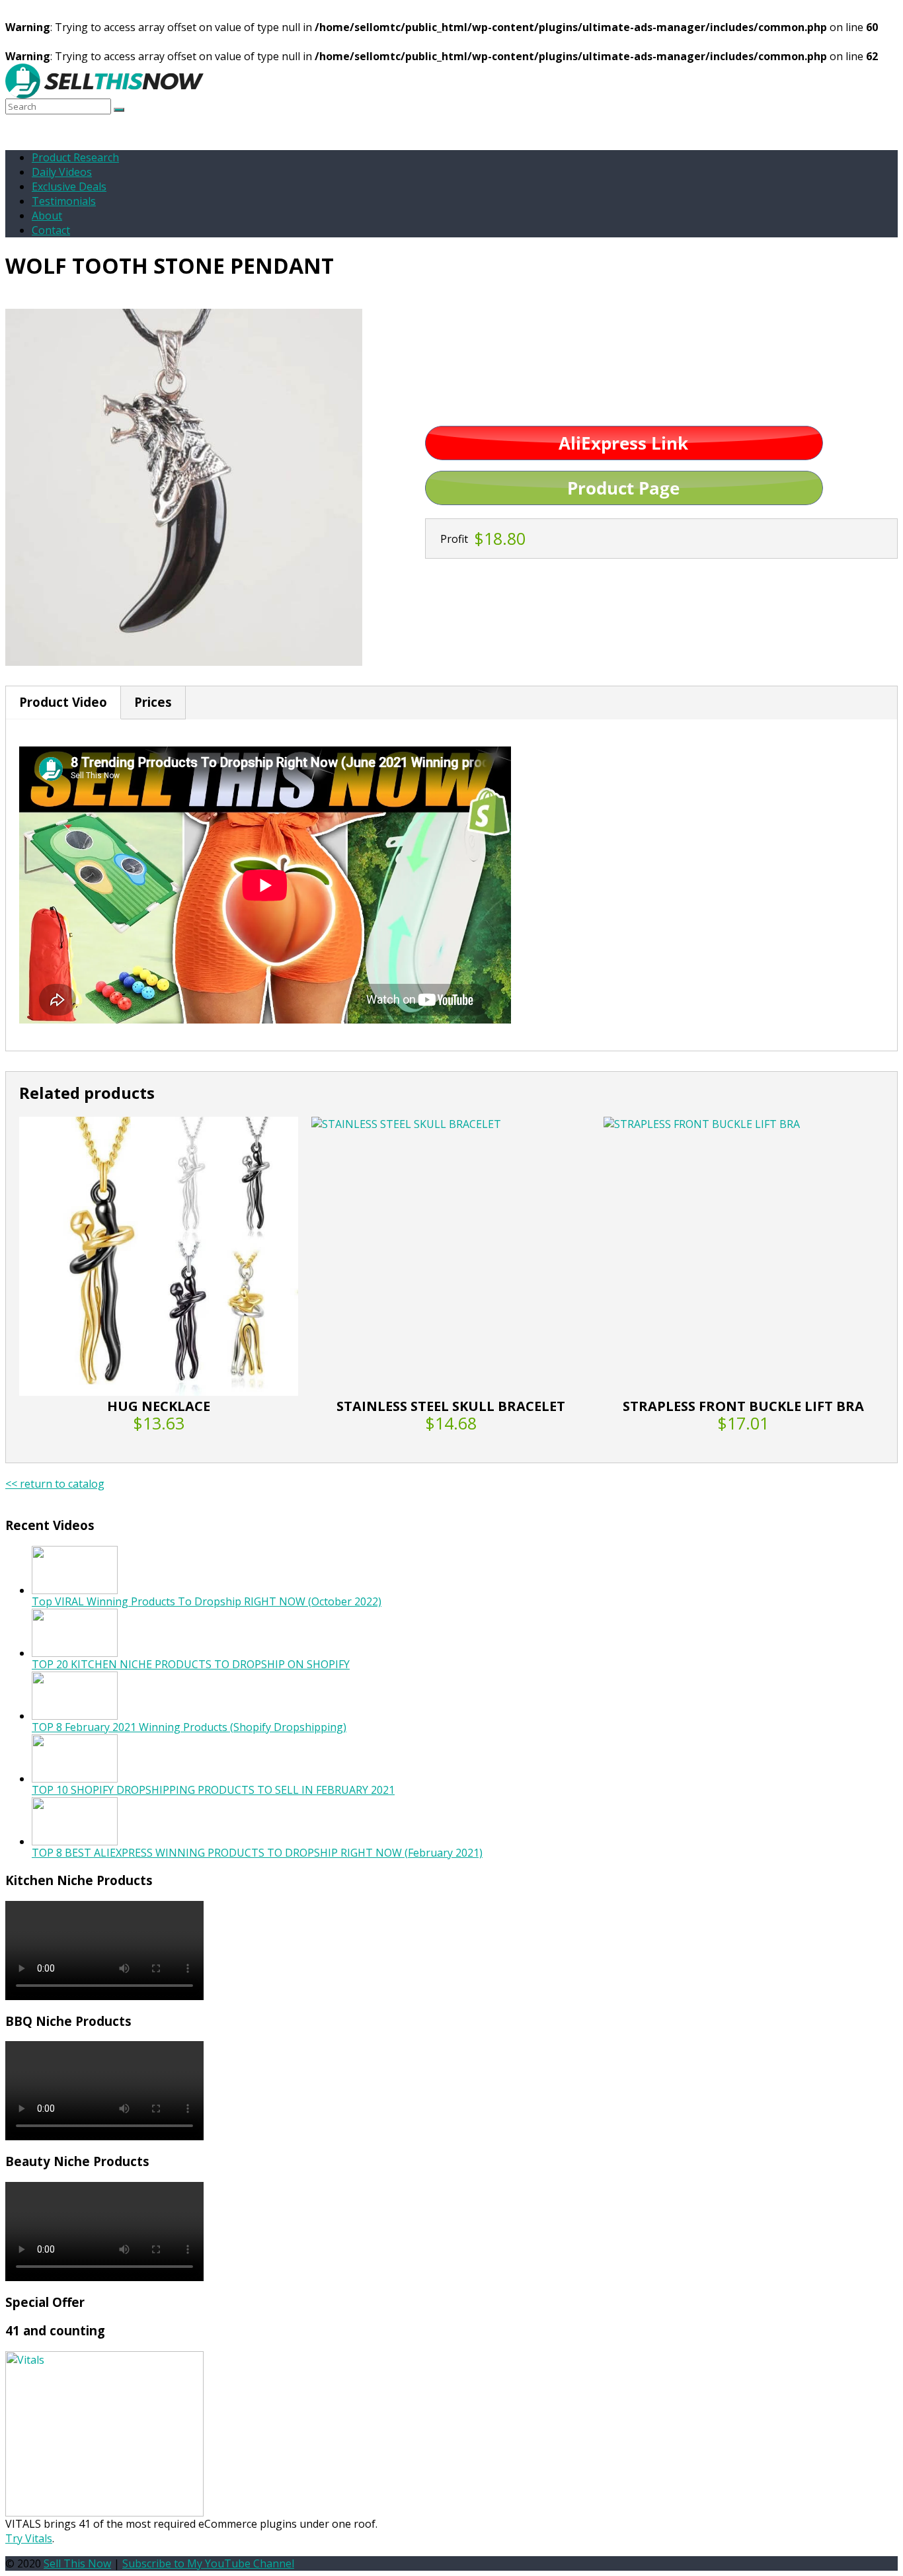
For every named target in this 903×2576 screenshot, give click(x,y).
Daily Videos (62, 172)
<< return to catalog (55, 1484)
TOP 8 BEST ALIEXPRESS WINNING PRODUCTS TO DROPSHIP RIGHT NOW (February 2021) (257, 1853)
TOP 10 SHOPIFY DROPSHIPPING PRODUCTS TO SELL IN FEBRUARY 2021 (213, 1790)
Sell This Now (77, 2563)
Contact (51, 230)
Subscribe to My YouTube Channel (208, 2563)
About (47, 216)
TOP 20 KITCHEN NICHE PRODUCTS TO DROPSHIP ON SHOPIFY (191, 1664)
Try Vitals (29, 2538)
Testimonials (64, 201)
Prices (153, 702)
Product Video (63, 702)
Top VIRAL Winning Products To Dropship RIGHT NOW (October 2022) (207, 1601)
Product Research (75, 157)
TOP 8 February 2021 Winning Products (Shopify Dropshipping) (189, 1727)
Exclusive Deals (69, 186)
